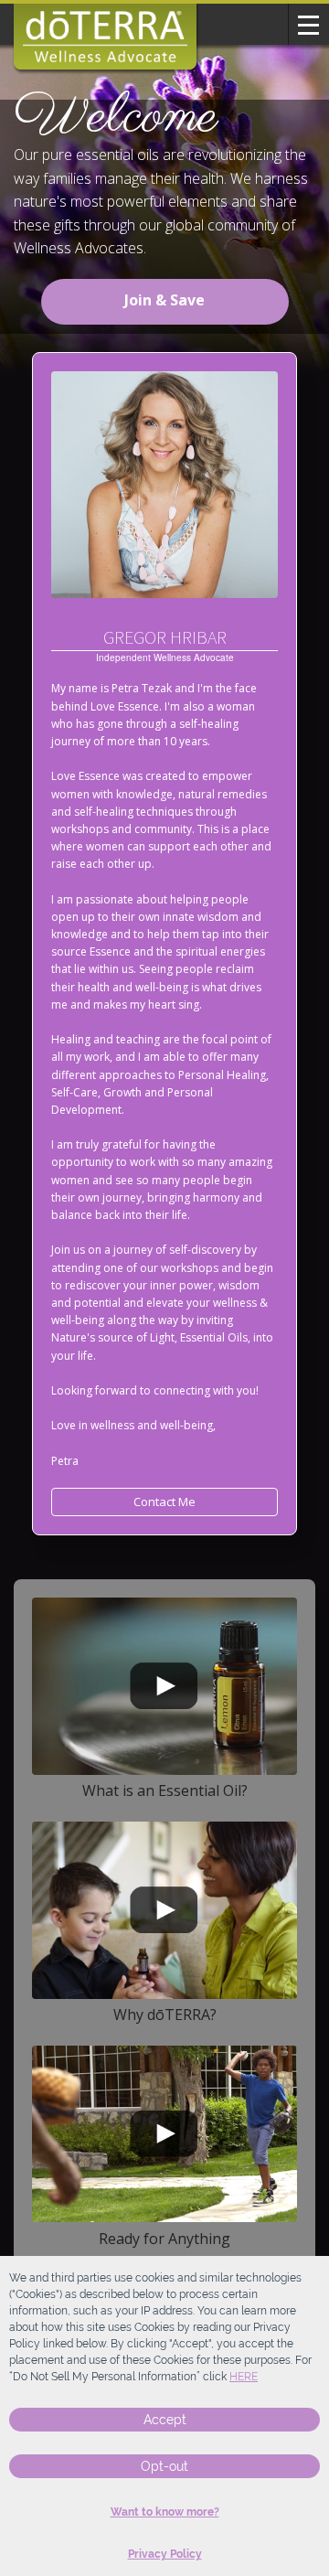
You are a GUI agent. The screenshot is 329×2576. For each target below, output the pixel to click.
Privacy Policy (165, 2554)
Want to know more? (165, 2512)
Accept (165, 2420)
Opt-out (164, 2466)
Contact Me (164, 1502)
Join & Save (164, 300)
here (244, 2377)
